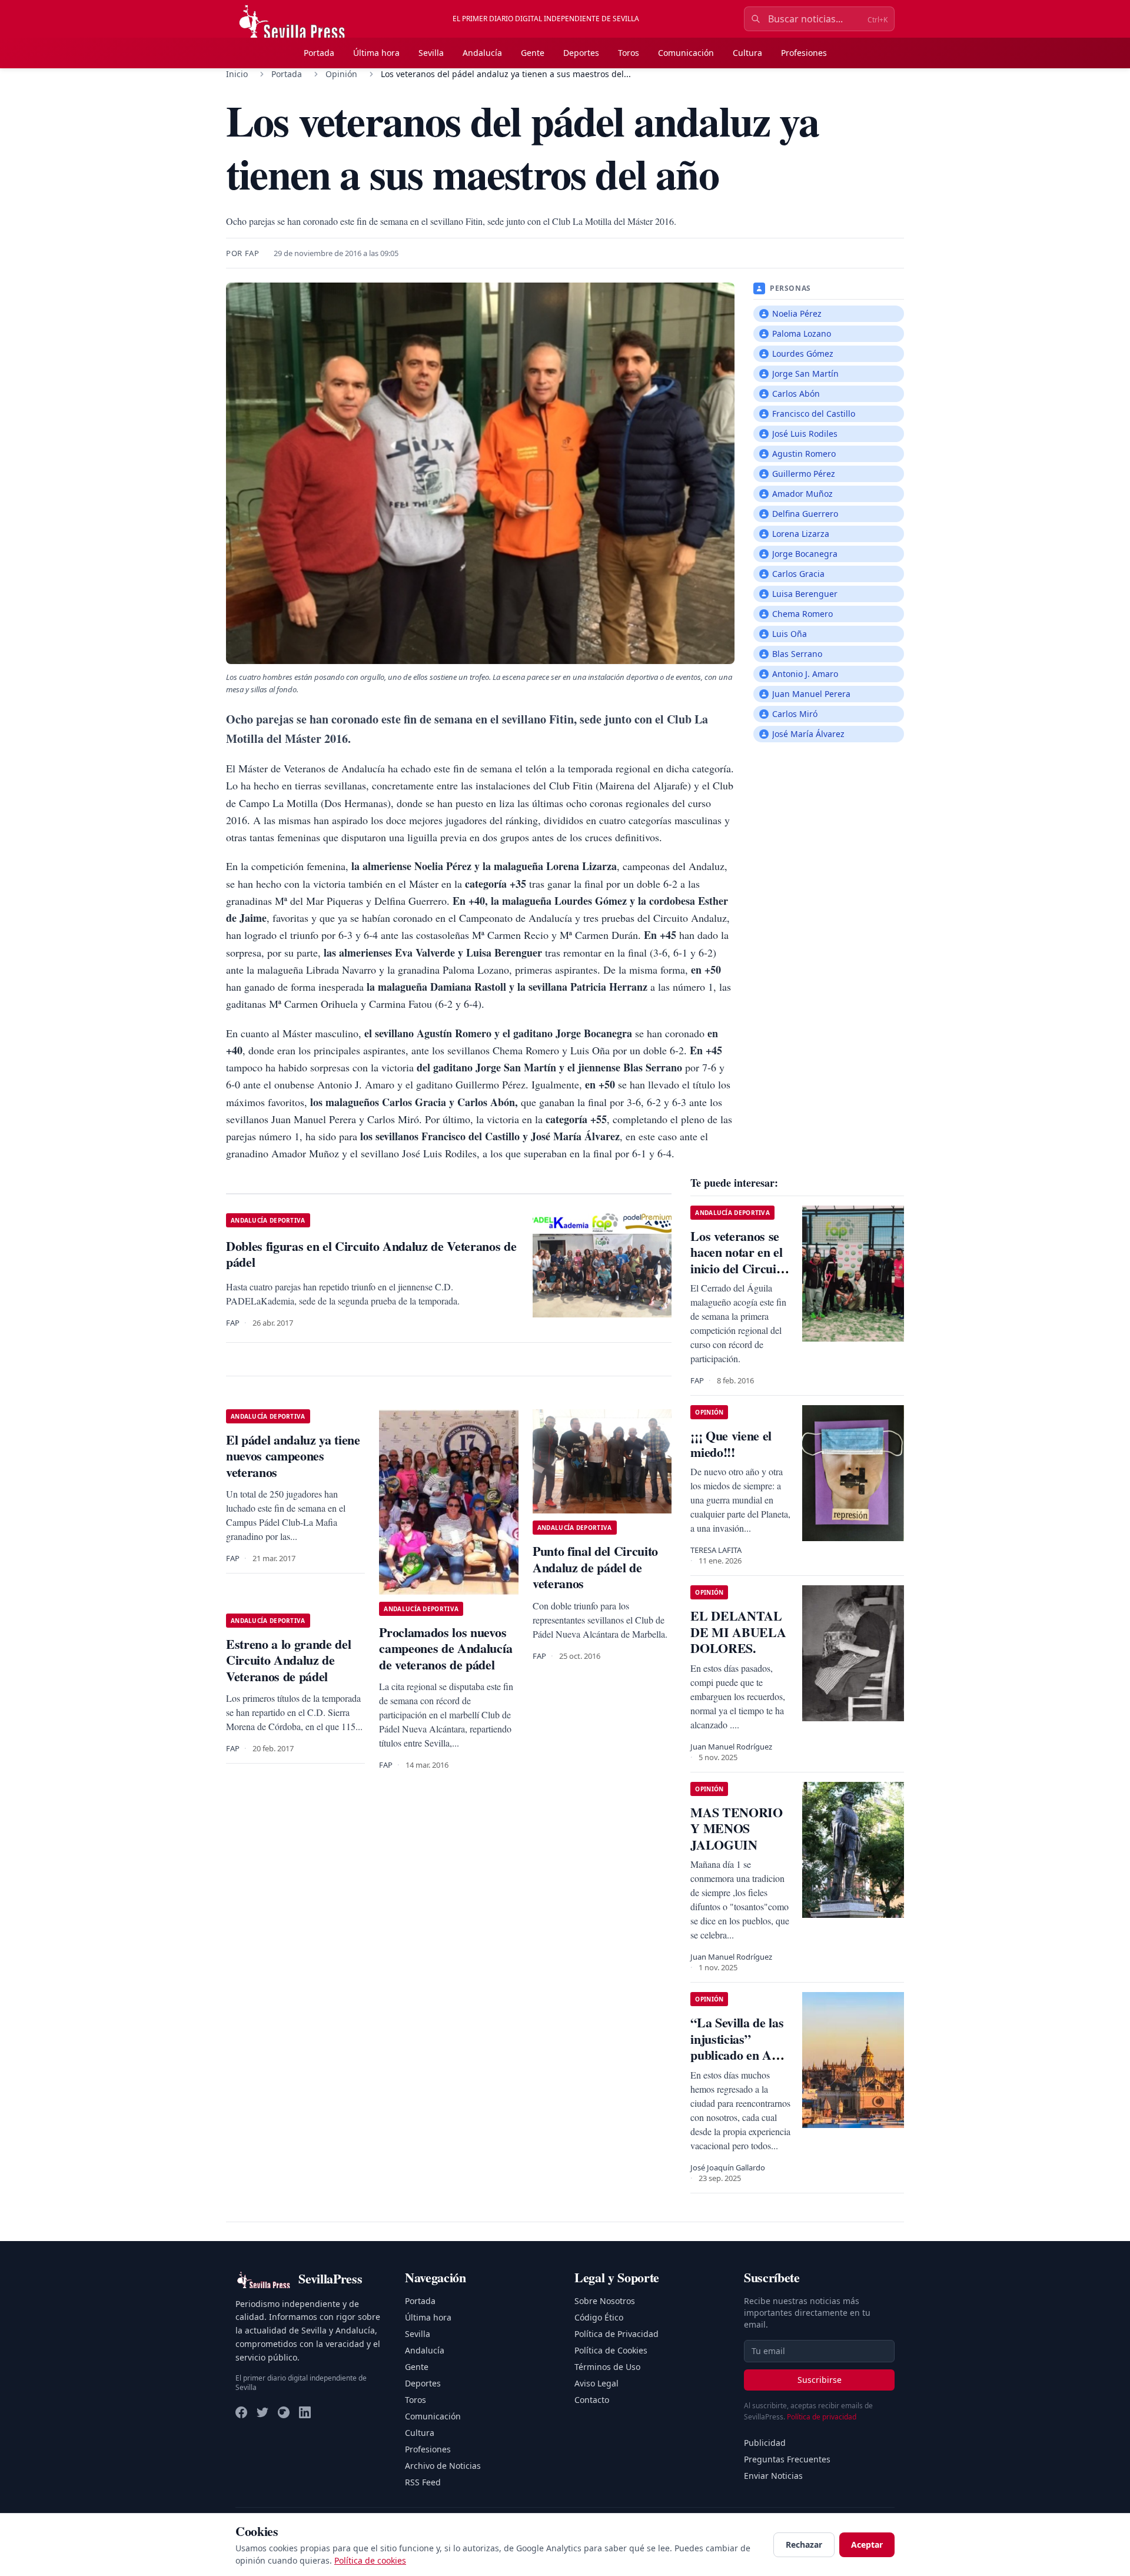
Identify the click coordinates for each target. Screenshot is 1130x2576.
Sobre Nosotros (605, 2301)
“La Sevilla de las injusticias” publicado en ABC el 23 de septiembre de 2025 (740, 2063)
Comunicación (686, 53)
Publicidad (765, 2443)
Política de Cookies (611, 2350)
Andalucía (482, 53)
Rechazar (804, 2545)
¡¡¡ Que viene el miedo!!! (731, 1444)
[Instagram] (284, 2412)
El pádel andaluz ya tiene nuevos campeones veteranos (293, 1456)
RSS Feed (423, 2482)
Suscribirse (820, 2380)
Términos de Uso (607, 2367)
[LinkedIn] (305, 2412)
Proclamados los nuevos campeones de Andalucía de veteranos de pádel (446, 1648)
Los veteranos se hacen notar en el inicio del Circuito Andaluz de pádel (738, 1260)
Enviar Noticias (773, 2476)
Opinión (341, 74)
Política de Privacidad (616, 2334)
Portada (319, 53)
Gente (533, 53)
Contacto (592, 2400)
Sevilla (431, 53)
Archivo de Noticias (443, 2466)
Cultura (747, 53)
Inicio (237, 74)
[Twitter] (262, 2412)
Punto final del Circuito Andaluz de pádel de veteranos (595, 1567)
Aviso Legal (596, 2383)
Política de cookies (370, 2560)
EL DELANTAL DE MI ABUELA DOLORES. (738, 1632)
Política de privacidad (822, 2417)
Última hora (376, 53)
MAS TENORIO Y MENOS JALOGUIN (736, 1828)
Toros (629, 53)
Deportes (581, 53)
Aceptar (867, 2545)
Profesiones (804, 53)
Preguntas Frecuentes (787, 2459)
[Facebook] (241, 2412)
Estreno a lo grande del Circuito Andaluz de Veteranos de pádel (288, 1660)
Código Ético (599, 2317)
